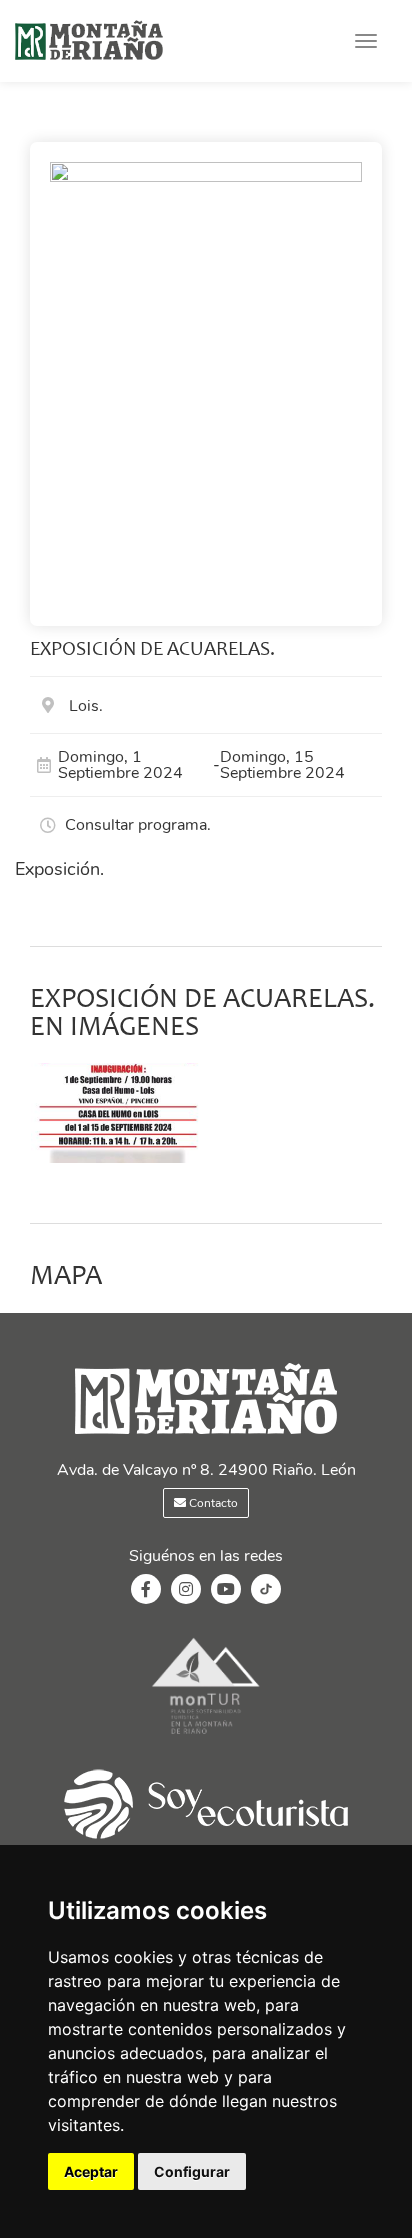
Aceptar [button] (91, 2171)
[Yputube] (226, 1590)
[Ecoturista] (206, 1736)
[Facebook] (146, 1590)
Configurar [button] (192, 2171)
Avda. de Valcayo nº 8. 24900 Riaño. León (206, 1470)
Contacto (212, 1503)
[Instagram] (186, 1590)
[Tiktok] (266, 1599)
